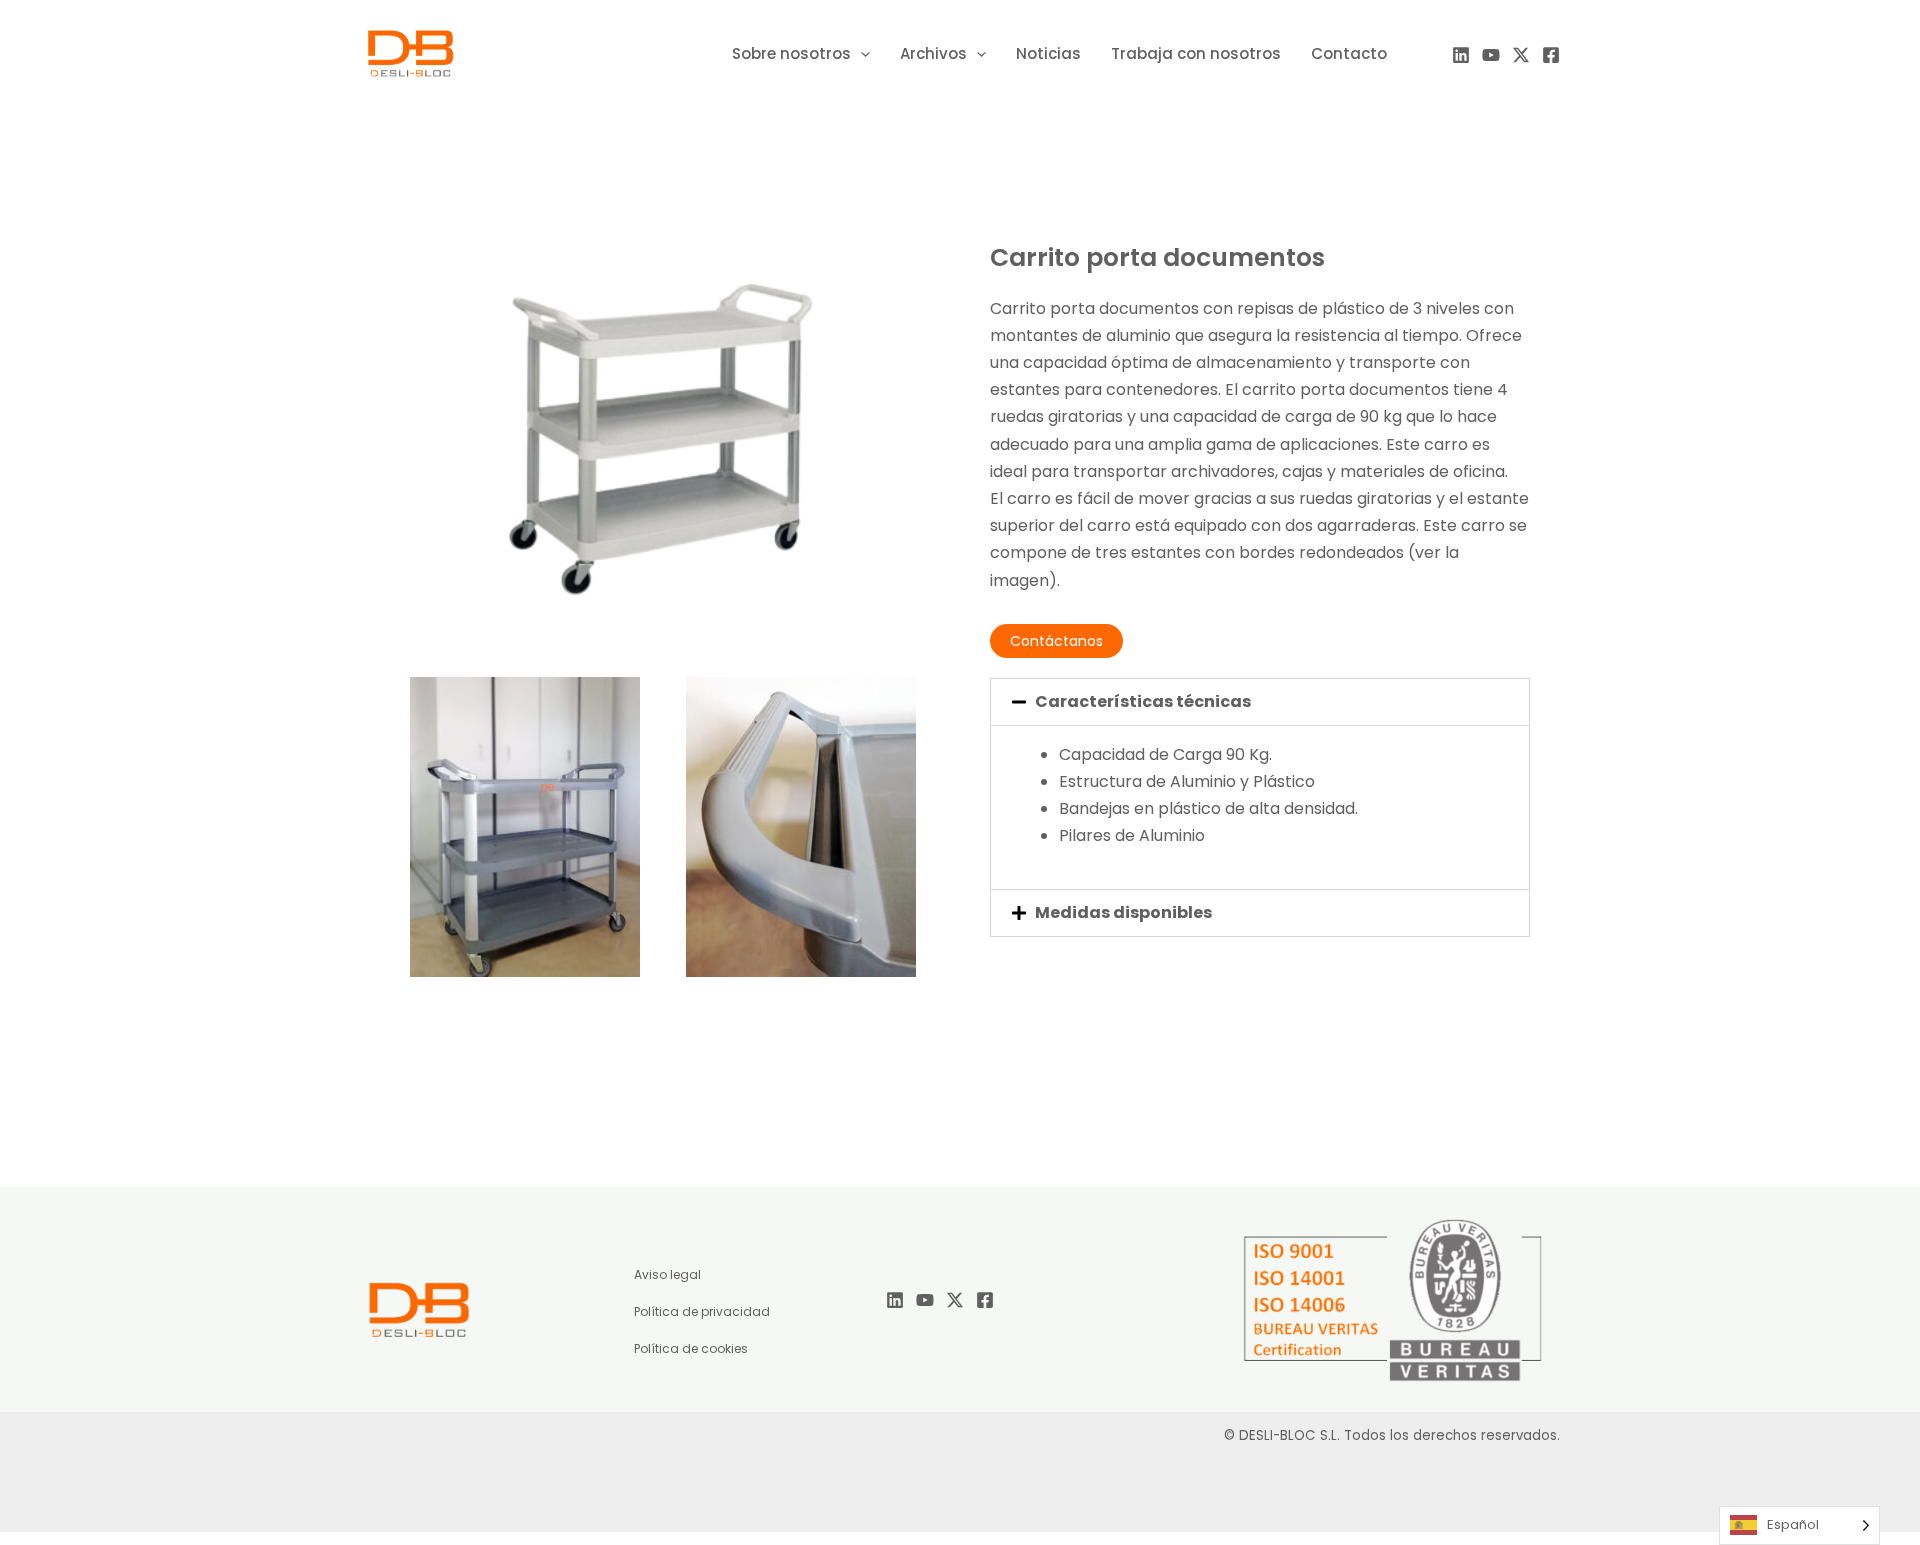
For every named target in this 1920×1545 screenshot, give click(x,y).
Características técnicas (1143, 701)
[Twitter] (1521, 55)
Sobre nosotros (791, 53)
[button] (1260, 702)
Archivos (933, 53)
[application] (860, 54)
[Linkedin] (1461, 55)
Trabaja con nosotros (1196, 53)
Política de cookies (691, 1348)
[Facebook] (1551, 55)
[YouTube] (1491, 55)
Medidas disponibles (1123, 912)
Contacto (1349, 53)
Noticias (1048, 53)
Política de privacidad (702, 1311)
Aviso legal (667, 1274)
